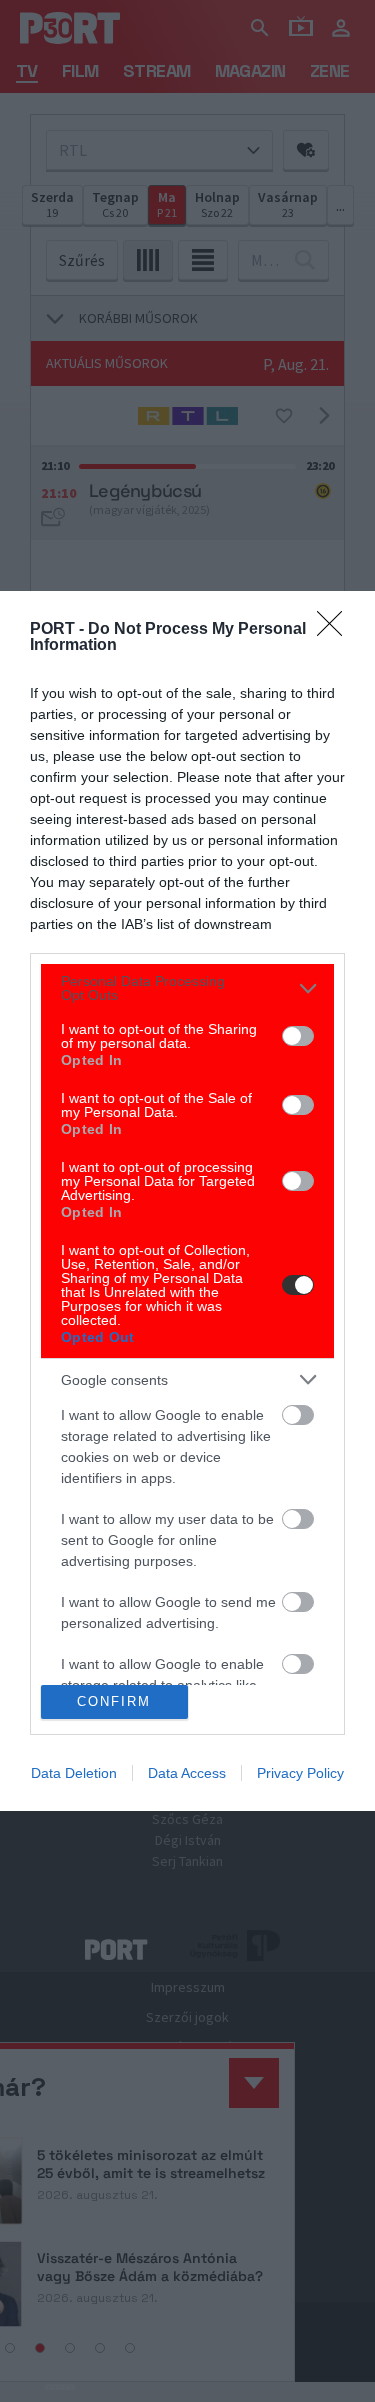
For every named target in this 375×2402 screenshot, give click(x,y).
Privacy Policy (300, 1773)
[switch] (298, 1036)
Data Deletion (74, 1773)
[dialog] (187, 1201)
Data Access (187, 1773)
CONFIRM (114, 1701)
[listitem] (187, 988)
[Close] (336, 630)
